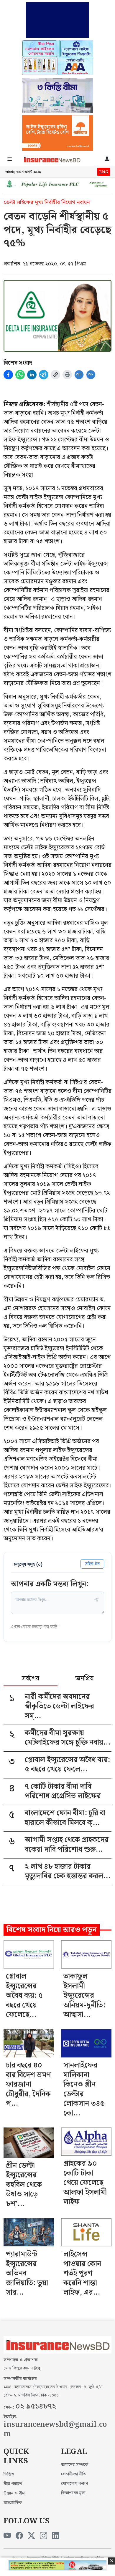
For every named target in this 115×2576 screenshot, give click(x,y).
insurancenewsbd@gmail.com (55, 2430)
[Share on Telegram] (44, 375)
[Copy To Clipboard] (55, 375)
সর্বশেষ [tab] (31, 1679)
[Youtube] (7, 2536)
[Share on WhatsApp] (20, 375)
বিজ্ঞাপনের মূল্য (73, 2493)
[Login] (107, 160)
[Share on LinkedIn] (32, 375)
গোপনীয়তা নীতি (73, 2474)
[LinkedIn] (56, 2536)
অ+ (79, 374)
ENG (104, 172)
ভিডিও (9, 2474)
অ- (91, 374)
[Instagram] (43, 2536)
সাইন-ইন (92, 1564)
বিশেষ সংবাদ (18, 363)
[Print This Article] (67, 375)
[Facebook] (19, 2536)
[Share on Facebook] (8, 375)
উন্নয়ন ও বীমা (14, 2493)
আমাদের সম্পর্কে (75, 2465)
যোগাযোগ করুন (74, 2484)
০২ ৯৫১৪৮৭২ (36, 2406)
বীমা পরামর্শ (13, 2484)
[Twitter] (31, 2536)
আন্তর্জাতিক (13, 2503)
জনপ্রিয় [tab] (84, 1679)
